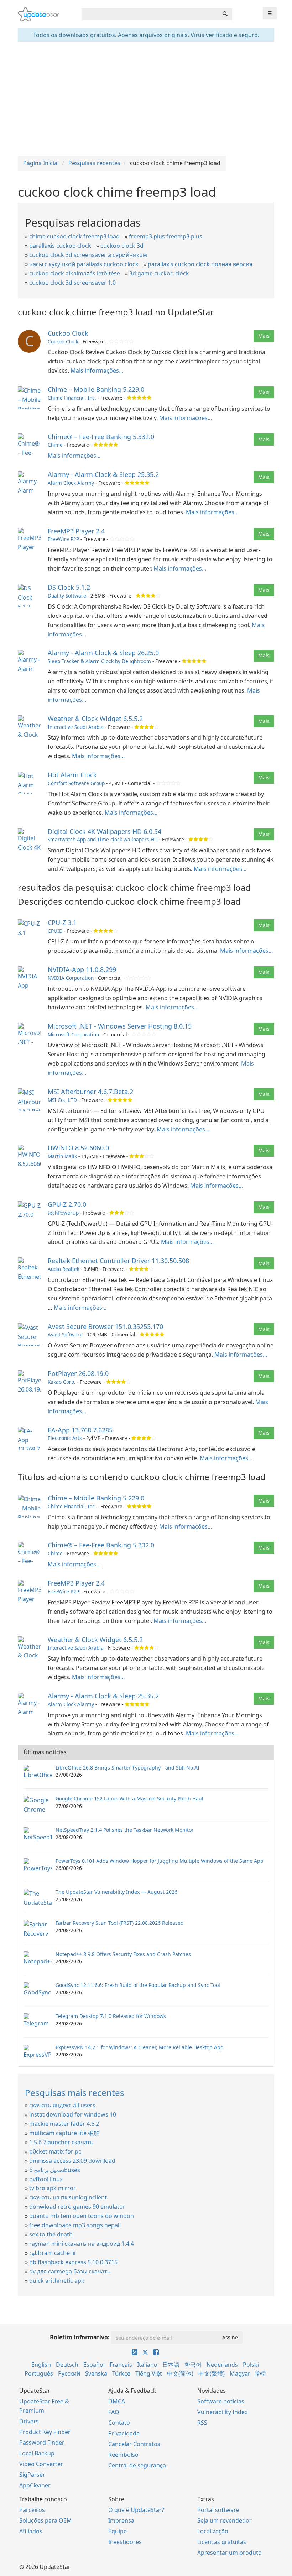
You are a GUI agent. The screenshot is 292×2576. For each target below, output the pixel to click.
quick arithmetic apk (57, 2281)
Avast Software (65, 1334)
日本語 (171, 2365)
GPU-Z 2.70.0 (67, 1204)
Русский (69, 2373)
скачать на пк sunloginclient (68, 2197)
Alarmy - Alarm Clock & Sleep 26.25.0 (103, 653)
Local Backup (37, 2453)
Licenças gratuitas (222, 2542)
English (41, 2365)
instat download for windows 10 (73, 2114)
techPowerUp (63, 1213)
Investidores (125, 2542)
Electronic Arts (65, 1438)
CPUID (55, 931)
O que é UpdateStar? (136, 2510)
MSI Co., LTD (62, 1100)
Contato (119, 2423)
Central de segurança (137, 2465)
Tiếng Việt (149, 2373)
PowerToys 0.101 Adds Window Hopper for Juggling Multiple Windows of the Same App (160, 1861)
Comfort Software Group (76, 783)
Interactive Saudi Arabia (76, 727)
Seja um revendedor (225, 2520)
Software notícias (221, 2401)
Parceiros (32, 2510)
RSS (202, 2423)
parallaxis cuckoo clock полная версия (200, 264)
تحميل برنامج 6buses (55, 2170)
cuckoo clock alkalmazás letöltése (75, 273)
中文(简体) (180, 2373)
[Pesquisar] (225, 14)
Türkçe (121, 2373)
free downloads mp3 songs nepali (75, 2225)
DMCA (117, 2401)
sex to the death (51, 2234)
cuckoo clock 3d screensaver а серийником (88, 255)
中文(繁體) (212, 2373)
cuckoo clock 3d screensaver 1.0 (72, 283)
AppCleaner (35, 2485)
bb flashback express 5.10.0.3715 (73, 2262)
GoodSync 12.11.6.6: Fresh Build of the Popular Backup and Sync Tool (138, 1985)
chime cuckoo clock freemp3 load (74, 236)
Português (39, 2373)
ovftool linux (46, 2179)
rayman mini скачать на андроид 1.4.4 (82, 2244)
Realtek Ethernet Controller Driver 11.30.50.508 (118, 1261)
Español (94, 2365)
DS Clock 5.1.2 (69, 587)
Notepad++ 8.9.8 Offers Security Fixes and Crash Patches (123, 1954)
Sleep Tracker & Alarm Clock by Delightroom (99, 661)
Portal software (218, 2510)
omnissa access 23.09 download (72, 2161)
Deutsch (67, 2365)
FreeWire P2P (63, 539)
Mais (264, 336)
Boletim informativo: (80, 2337)
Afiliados (31, 2531)
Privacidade (124, 2433)
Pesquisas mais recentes (75, 2093)
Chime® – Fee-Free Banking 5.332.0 (101, 437)
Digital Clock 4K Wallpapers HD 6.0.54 (105, 831)
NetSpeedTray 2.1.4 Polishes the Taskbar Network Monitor (125, 1830)
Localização (213, 2531)
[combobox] (150, 14)
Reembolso (123, 2455)
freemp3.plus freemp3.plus (166, 236)
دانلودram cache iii (52, 2253)
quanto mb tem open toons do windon (82, 2216)
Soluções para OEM (46, 2520)
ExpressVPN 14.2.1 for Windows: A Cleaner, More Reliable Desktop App (140, 2047)
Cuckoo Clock (68, 333)
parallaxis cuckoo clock (60, 246)
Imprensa (121, 2520)
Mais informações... (97, 370)
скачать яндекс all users (62, 2105)
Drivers (29, 2421)
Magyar (240, 2373)
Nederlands (222, 2365)
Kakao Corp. (62, 1382)
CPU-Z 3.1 (62, 922)
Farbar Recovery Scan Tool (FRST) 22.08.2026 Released (120, 1923)
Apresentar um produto (230, 2553)
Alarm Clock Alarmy (71, 483)
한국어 (193, 2365)
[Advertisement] (146, 99)
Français (121, 2365)
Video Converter (41, 2464)
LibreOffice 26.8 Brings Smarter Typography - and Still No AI (127, 1768)
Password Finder (42, 2443)
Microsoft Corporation (73, 1034)
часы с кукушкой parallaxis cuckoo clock (84, 264)
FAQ (114, 2412)
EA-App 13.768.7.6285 (80, 1430)
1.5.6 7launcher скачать (61, 2142)
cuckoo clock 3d (122, 246)
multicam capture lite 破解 (64, 2133)
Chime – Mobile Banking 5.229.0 (96, 389)
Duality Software (67, 596)
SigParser (32, 2475)
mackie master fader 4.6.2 (64, 2124)
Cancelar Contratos (134, 2444)
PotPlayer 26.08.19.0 (78, 1373)
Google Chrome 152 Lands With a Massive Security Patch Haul (129, 1799)
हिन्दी (260, 2373)
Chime (55, 445)
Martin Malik (62, 1156)
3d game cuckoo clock (159, 273)
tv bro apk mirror (53, 2188)
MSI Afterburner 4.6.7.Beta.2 (90, 1092)
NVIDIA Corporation (71, 978)
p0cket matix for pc (55, 2151)
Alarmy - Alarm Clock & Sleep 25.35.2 (103, 474)
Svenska (96, 2373)
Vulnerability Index (222, 2412)
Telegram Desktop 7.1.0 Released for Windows (111, 2016)
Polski (251, 2365)
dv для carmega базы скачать (70, 2271)
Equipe (118, 2531)
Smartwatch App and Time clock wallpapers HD (103, 839)
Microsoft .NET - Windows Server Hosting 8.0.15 (120, 1026)
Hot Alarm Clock (72, 775)
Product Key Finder (45, 2432)
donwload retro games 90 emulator (77, 2207)
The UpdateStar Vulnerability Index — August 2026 (116, 1892)
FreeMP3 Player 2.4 (76, 531)
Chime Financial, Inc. (72, 398)
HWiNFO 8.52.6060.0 (78, 1148)
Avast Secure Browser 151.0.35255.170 (105, 1326)
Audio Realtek (64, 1269)
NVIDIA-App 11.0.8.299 (82, 969)
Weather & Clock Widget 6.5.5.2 (95, 719)
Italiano (147, 2365)
